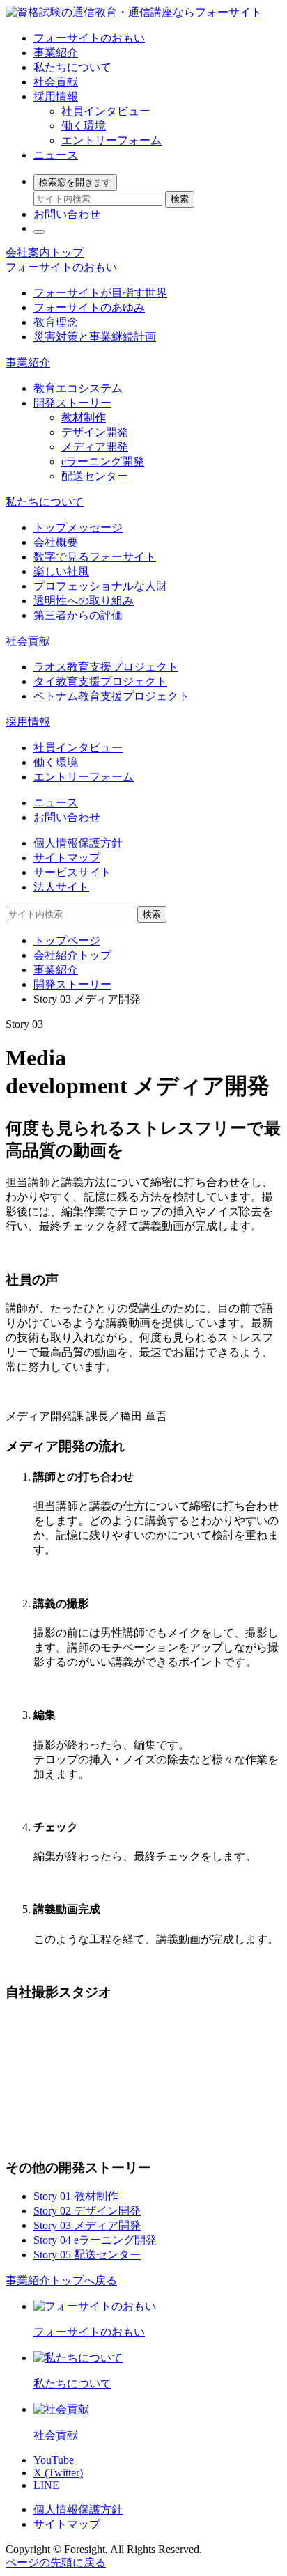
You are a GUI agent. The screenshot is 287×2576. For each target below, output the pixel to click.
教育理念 (56, 322)
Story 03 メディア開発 (87, 2225)
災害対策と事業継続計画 (95, 337)
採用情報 (56, 96)
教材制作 (84, 417)
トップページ (67, 940)
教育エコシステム (78, 388)
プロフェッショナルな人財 (100, 586)
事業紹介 (56, 53)
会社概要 (56, 542)
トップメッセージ (78, 528)
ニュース (56, 155)
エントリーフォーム (111, 140)
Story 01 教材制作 (76, 2196)
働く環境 (84, 126)
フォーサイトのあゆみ (89, 307)
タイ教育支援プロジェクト (100, 681)
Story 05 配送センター (87, 2255)
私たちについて (72, 67)
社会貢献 (56, 82)
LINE (46, 2485)
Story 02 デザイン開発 (87, 2211)
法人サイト (61, 887)
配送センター (95, 476)
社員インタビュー (106, 111)
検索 (180, 199)
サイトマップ (67, 858)
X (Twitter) (58, 2473)
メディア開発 (95, 447)
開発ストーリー (72, 403)
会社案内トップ (45, 252)
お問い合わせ (67, 214)
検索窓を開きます (75, 182)
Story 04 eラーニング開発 (95, 2240)
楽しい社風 (61, 571)
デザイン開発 (95, 432)
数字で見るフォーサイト (95, 557)
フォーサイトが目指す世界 (100, 293)
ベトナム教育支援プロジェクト (111, 696)
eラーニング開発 (103, 461)
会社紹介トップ (72, 955)
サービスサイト (72, 872)
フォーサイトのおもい (89, 38)
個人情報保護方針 (78, 843)
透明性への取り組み (84, 601)
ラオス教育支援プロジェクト (106, 667)
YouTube (54, 2460)
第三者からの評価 (78, 615)
